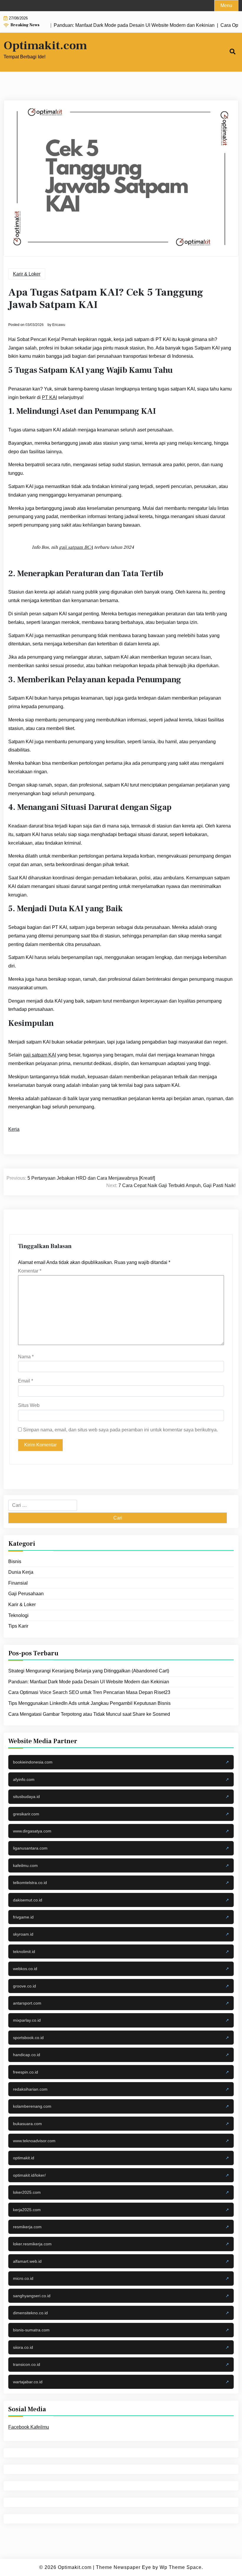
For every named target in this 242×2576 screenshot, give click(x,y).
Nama (26, 1357)
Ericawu (59, 325)
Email (26, 1381)
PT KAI (49, 397)
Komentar (30, 1271)
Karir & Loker (27, 274)
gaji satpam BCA (76, 547)
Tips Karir (18, 1626)
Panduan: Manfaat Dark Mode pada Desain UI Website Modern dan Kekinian (89, 1682)
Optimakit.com (45, 46)
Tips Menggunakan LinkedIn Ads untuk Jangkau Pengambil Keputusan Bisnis (89, 1703)
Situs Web (29, 1405)
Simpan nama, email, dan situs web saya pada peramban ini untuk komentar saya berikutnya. (120, 1430)
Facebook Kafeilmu (29, 2427)
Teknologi (18, 1615)
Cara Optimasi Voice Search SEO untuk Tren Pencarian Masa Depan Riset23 (89, 1692)
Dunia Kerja (21, 1572)
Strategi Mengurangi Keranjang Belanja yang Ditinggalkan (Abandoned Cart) (89, 1671)
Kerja (14, 1129)
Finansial (18, 1583)
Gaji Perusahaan (26, 1594)
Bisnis (15, 1561)
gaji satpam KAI (40, 1055)
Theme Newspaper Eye (124, 2567)
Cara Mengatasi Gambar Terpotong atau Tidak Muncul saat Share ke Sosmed (89, 1714)
